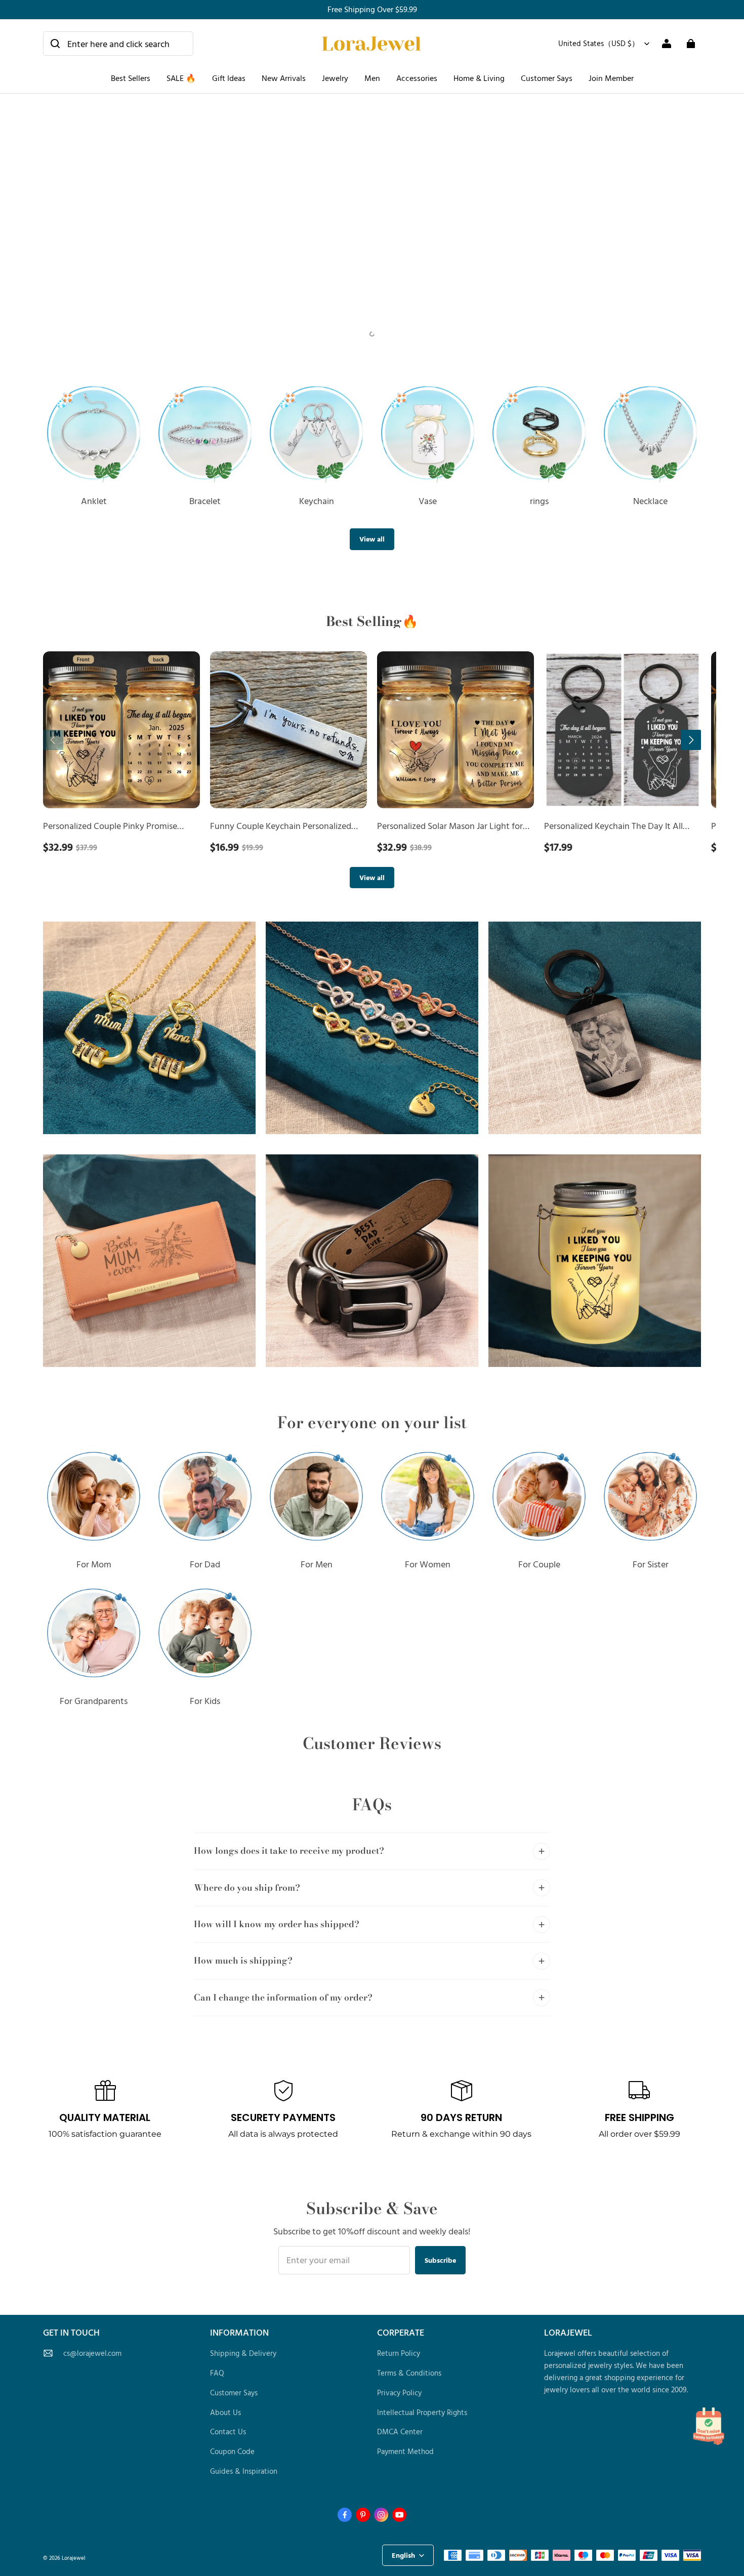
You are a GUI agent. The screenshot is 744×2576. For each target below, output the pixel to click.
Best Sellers (131, 78)
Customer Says (547, 78)
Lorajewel (74, 2558)
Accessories (417, 78)
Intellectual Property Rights (422, 2412)
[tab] (363, 334)
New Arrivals (284, 78)
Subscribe (440, 2260)
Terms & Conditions (409, 2373)
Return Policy (399, 2353)
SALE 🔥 (181, 78)
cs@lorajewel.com (92, 2353)
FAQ (217, 2373)
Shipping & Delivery (243, 2353)
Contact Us (228, 2432)
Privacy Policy (399, 2393)
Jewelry (335, 78)
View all (372, 539)
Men (372, 78)
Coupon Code (232, 2451)
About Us (225, 2412)
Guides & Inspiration (244, 2471)
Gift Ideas (229, 78)
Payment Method (405, 2451)
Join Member (611, 78)
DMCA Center (400, 2432)
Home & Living (479, 78)
